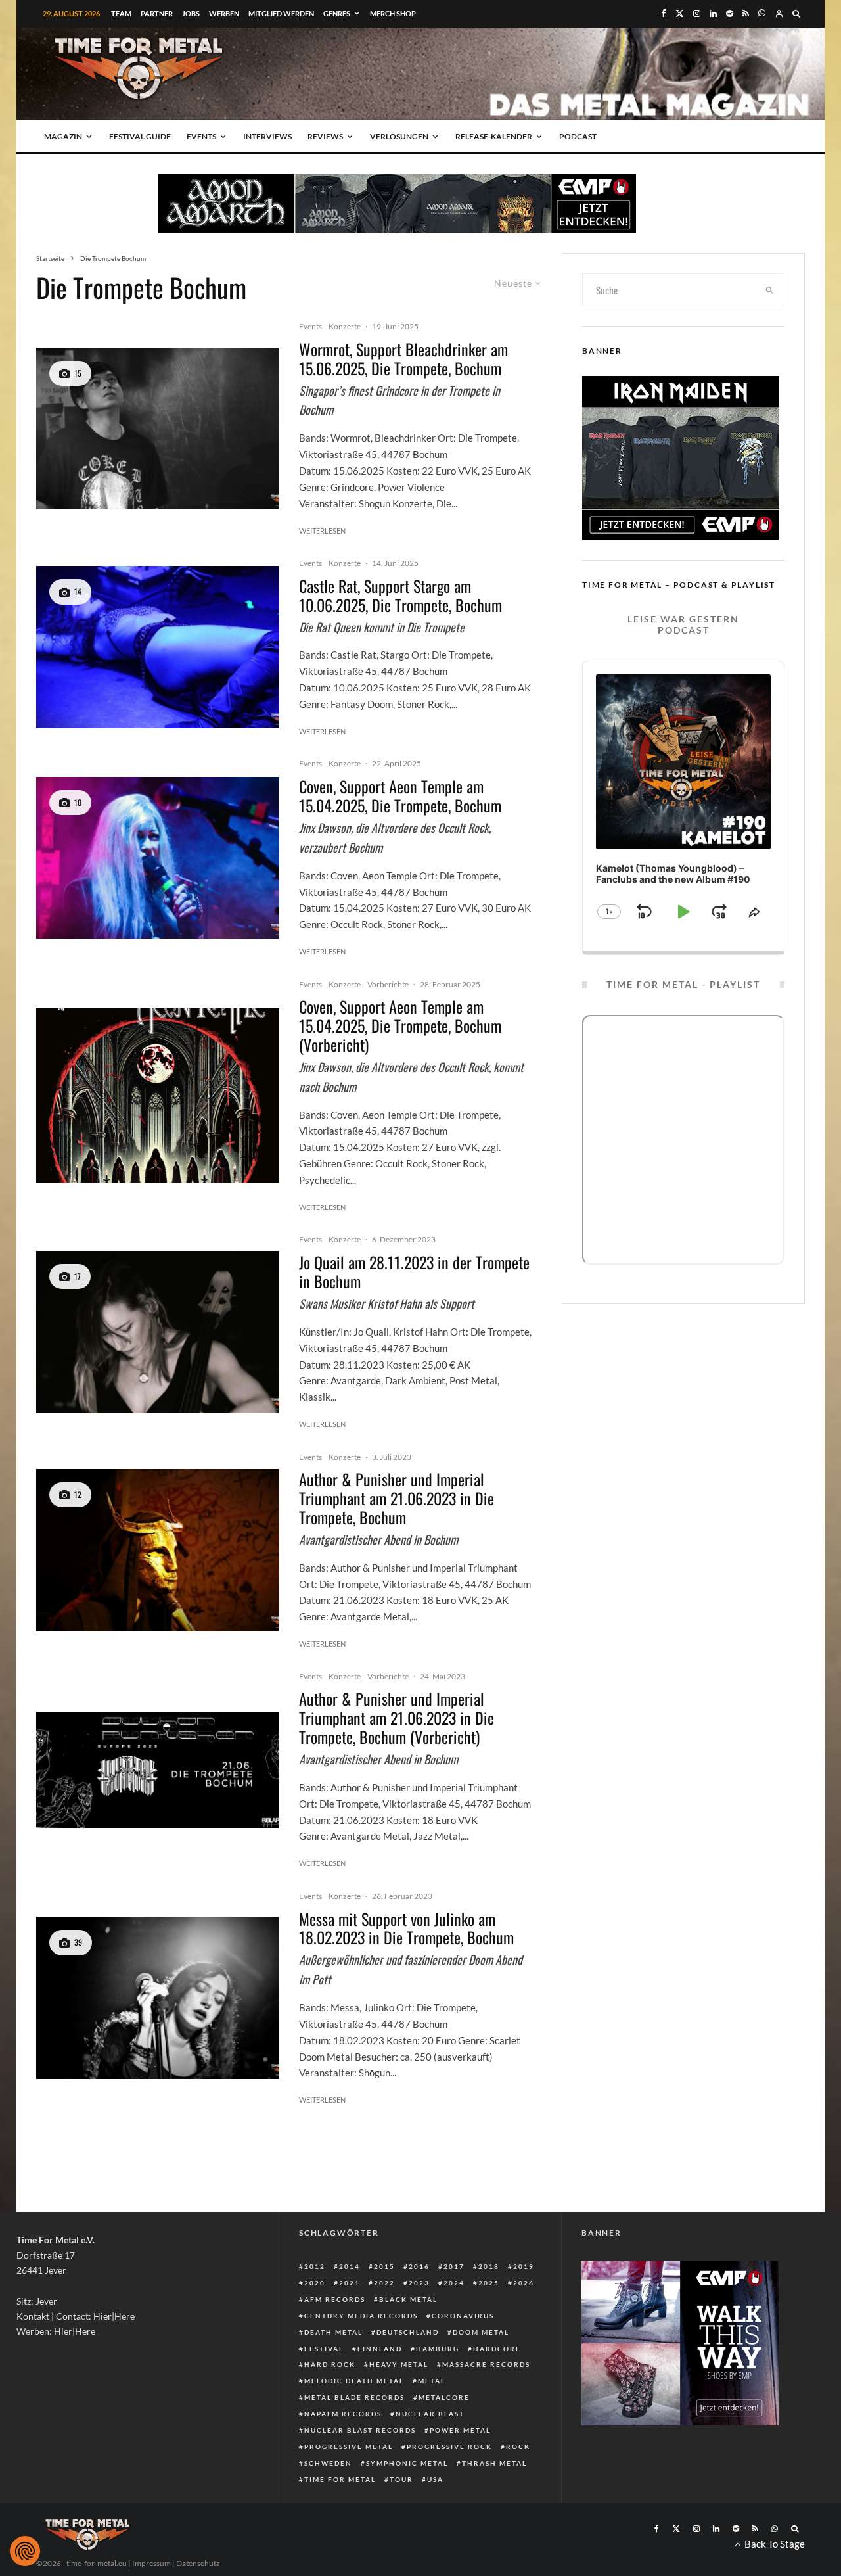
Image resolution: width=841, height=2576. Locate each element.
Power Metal (460, 2430)
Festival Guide (140, 136)
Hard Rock (330, 2364)
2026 (524, 2283)
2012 (315, 2266)
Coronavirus (463, 2316)
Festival (324, 2349)
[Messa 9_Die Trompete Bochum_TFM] (158, 1998)
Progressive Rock (449, 2447)
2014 (350, 2266)
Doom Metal (481, 2332)
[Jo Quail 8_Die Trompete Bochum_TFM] (158, 1332)
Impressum (151, 2563)
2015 (384, 2266)
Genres (337, 13)
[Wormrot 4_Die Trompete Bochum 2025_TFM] (158, 429)
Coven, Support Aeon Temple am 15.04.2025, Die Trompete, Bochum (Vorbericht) (400, 1025)
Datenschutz (198, 2563)
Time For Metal (340, 2479)
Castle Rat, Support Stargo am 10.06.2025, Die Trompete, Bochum (400, 596)
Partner (157, 13)
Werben (224, 13)
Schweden (328, 2463)
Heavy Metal (399, 2364)
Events (201, 136)
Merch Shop (393, 13)
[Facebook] (664, 13)
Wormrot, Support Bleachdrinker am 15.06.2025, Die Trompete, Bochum (403, 359)
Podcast (578, 136)
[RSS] (746, 13)
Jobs (191, 13)
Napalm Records (343, 2414)
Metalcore (444, 2397)
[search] (770, 290)
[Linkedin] (713, 13)
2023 (419, 2283)
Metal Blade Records (354, 2397)
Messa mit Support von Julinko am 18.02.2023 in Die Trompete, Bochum (406, 1929)
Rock (518, 2447)
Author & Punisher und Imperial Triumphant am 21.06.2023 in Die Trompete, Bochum (397, 1498)
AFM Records (335, 2299)
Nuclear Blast (430, 2414)
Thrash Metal (494, 2463)
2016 (419, 2266)
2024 (454, 2283)
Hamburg (438, 2349)
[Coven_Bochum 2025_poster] (158, 1096)
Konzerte (345, 326)
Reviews (325, 136)
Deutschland (408, 2332)
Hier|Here (114, 2316)
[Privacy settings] (25, 2551)
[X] (680, 13)
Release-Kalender (494, 136)
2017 (454, 2266)
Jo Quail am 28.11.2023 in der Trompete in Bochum (414, 1272)
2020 (315, 2283)
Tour (401, 2479)
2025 (489, 2283)
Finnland (380, 2349)
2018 (489, 2266)
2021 (350, 2283)
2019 (524, 2266)
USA (435, 2479)
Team (121, 13)
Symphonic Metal (407, 2463)
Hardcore (497, 2349)
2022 (384, 2283)
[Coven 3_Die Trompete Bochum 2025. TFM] (158, 858)
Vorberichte (388, 984)
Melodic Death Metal (354, 2381)
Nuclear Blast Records (360, 2430)
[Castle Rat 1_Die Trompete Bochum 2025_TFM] (158, 647)
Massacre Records (486, 2364)
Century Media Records (361, 2316)
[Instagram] (697, 13)
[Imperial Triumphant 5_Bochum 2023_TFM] (158, 1550)
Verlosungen (399, 136)
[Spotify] (730, 13)
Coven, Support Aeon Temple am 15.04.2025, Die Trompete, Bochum (400, 796)
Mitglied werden (281, 13)
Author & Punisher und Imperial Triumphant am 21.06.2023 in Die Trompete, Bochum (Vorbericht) (397, 1718)
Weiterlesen (322, 531)
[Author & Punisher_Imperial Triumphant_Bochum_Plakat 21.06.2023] (158, 1770)
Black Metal (408, 2299)
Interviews (267, 136)
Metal (432, 2381)
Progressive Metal (349, 2447)
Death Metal (333, 2332)
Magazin (63, 136)
